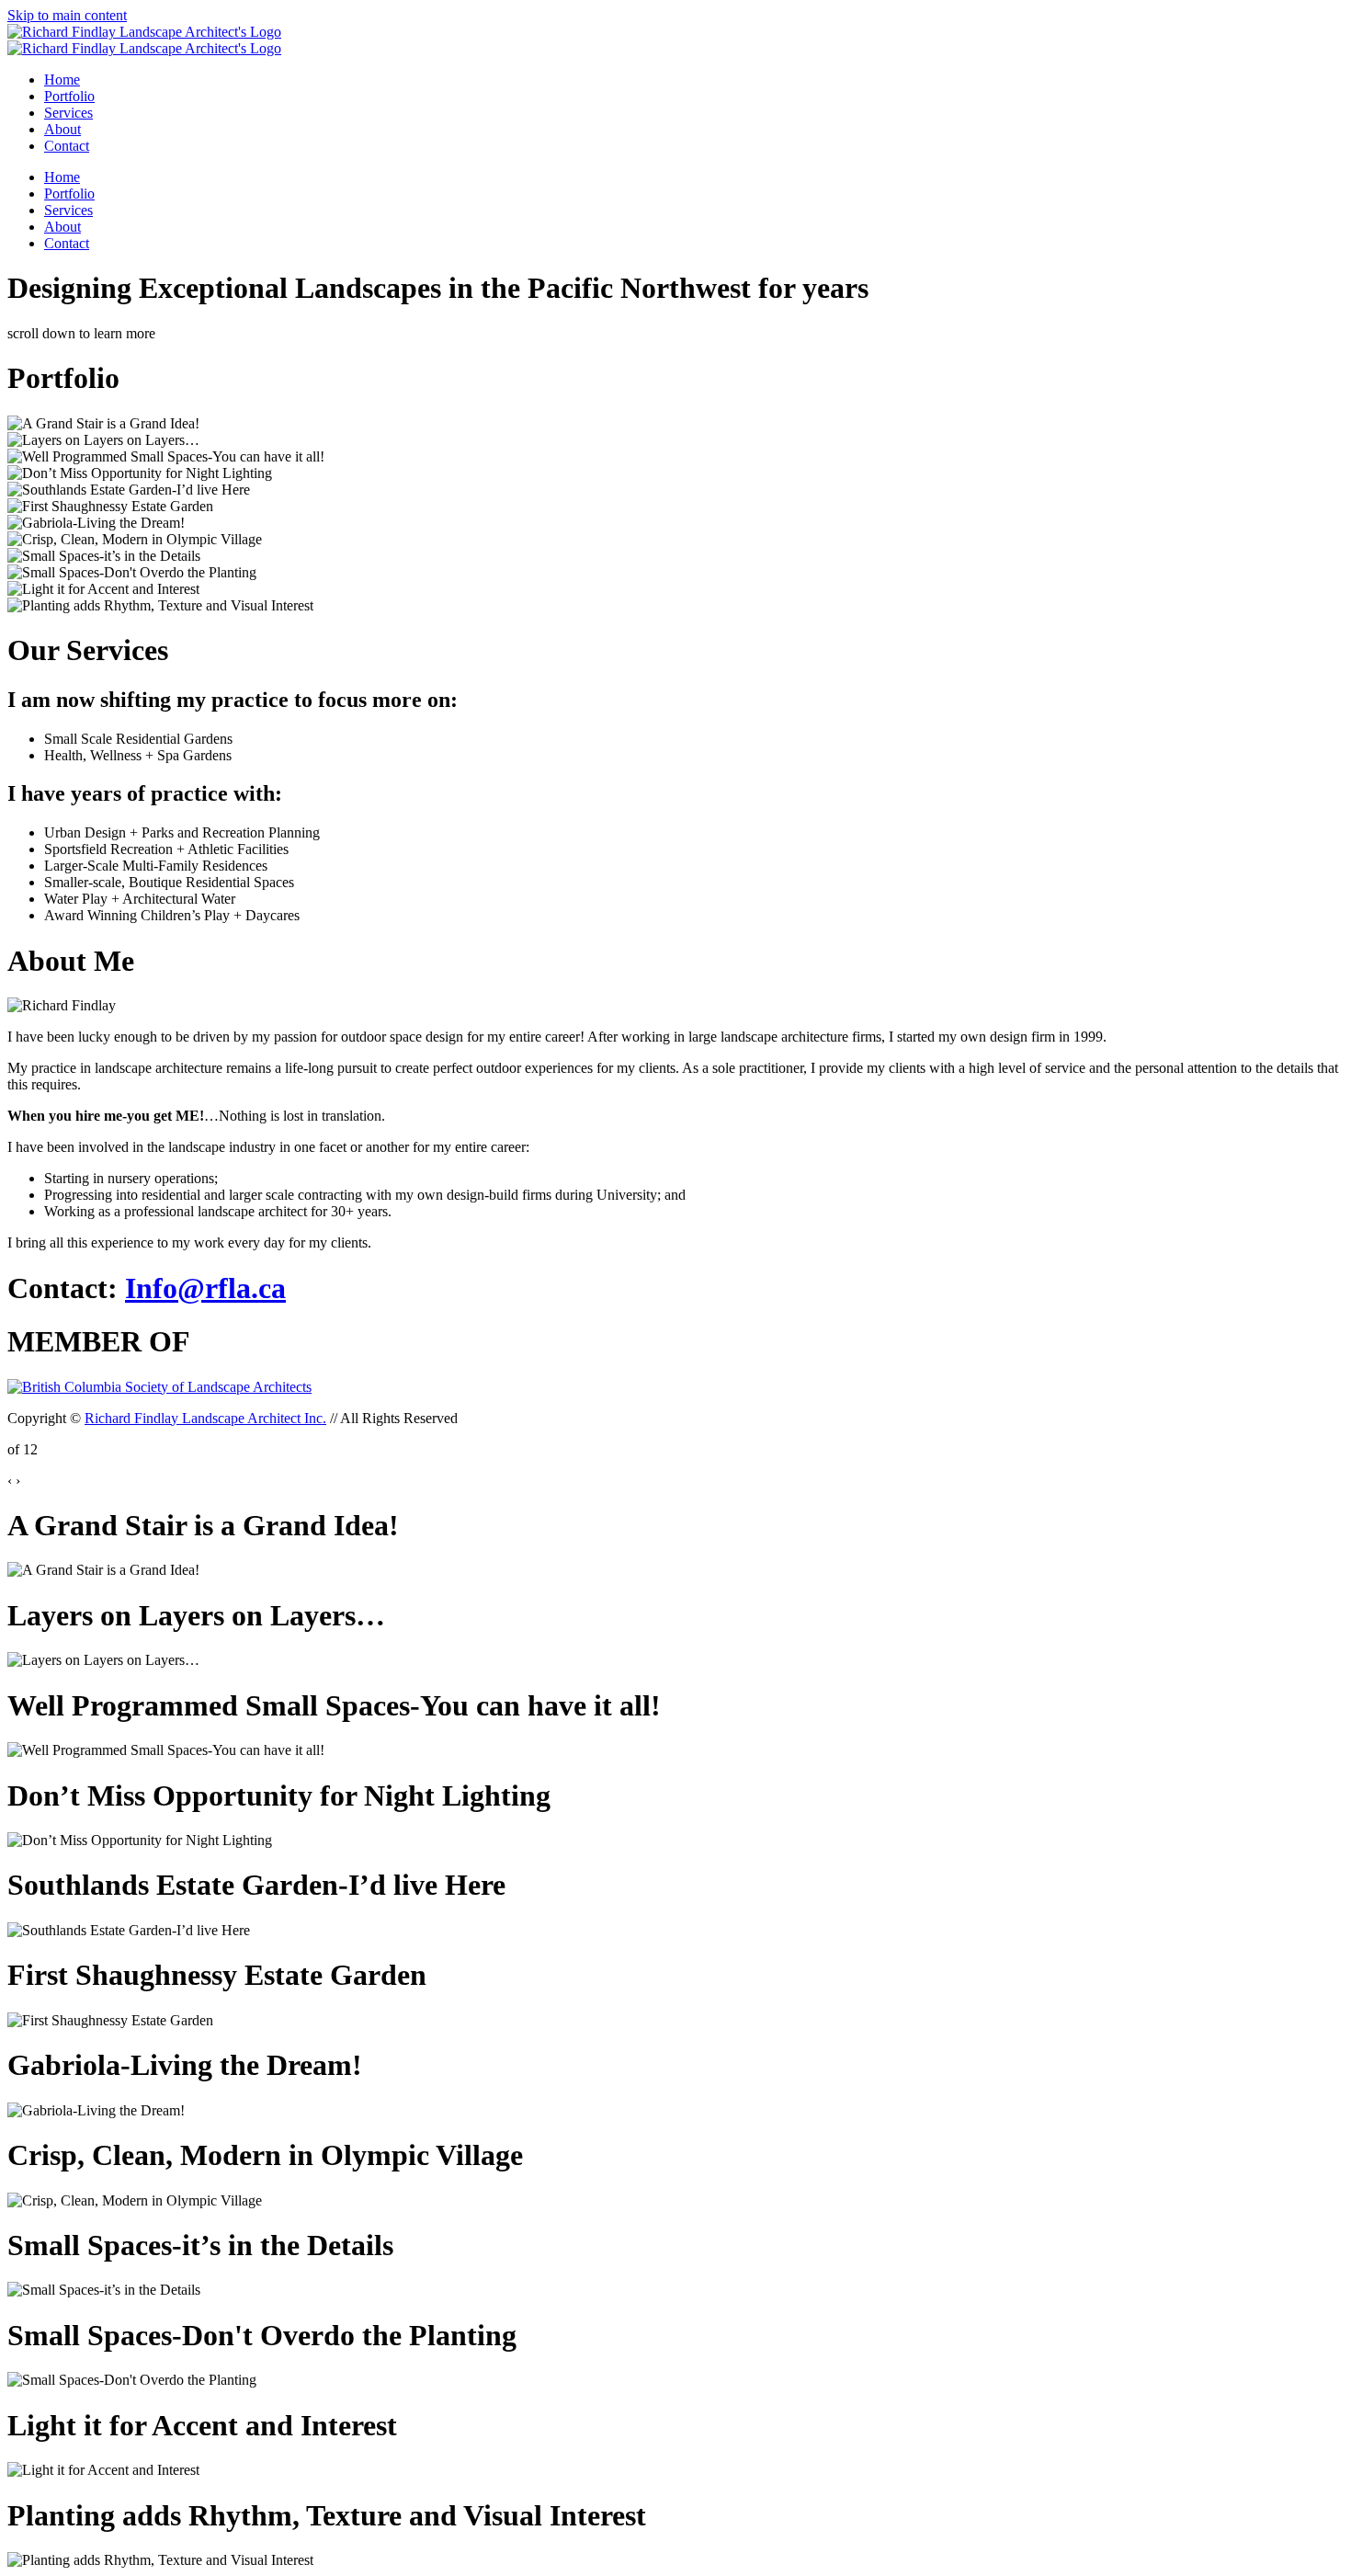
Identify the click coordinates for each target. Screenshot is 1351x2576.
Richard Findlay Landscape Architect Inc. (205, 1418)
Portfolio (69, 96)
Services (68, 113)
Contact (67, 146)
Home (62, 80)
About (62, 129)
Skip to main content (67, 15)
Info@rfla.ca (205, 1288)
